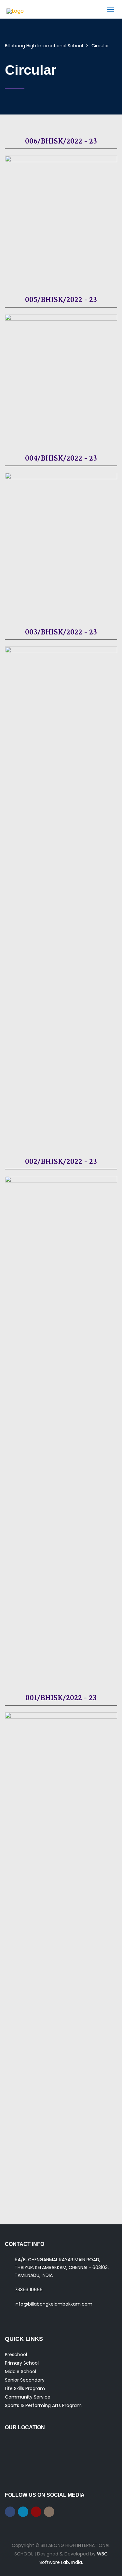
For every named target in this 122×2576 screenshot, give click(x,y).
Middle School (20, 2371)
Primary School (22, 2363)
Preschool (16, 2355)
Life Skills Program (25, 2388)
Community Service (28, 2397)
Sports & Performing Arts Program (43, 2405)
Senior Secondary (25, 2380)
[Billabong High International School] (47, 9)
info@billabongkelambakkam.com (54, 2304)
